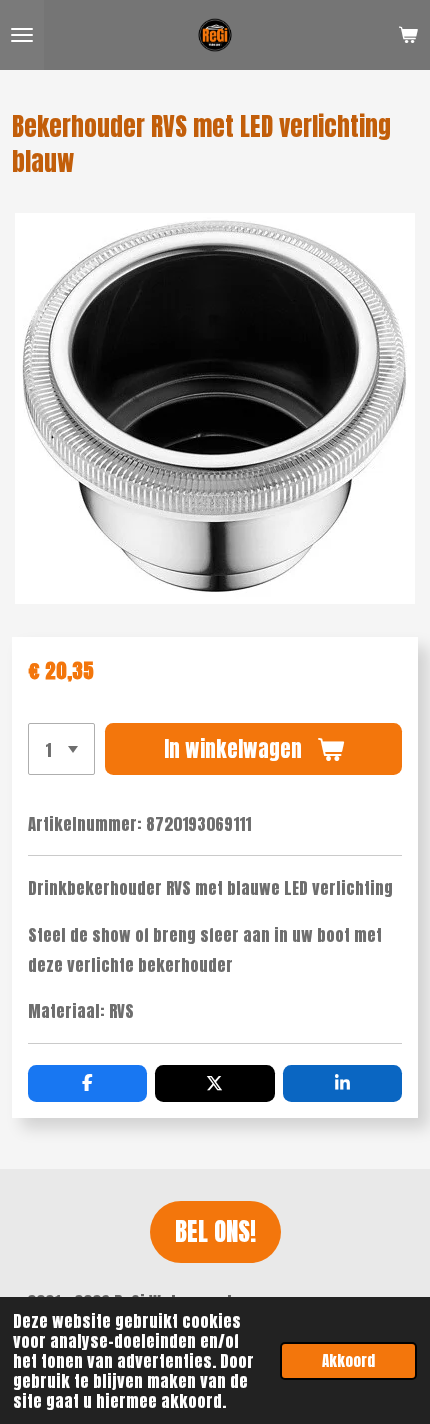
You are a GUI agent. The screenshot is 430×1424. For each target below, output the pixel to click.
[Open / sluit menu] (22, 35)
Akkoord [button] (348, 1360)
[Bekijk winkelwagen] (408, 35)
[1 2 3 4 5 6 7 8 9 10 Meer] (61, 749)
